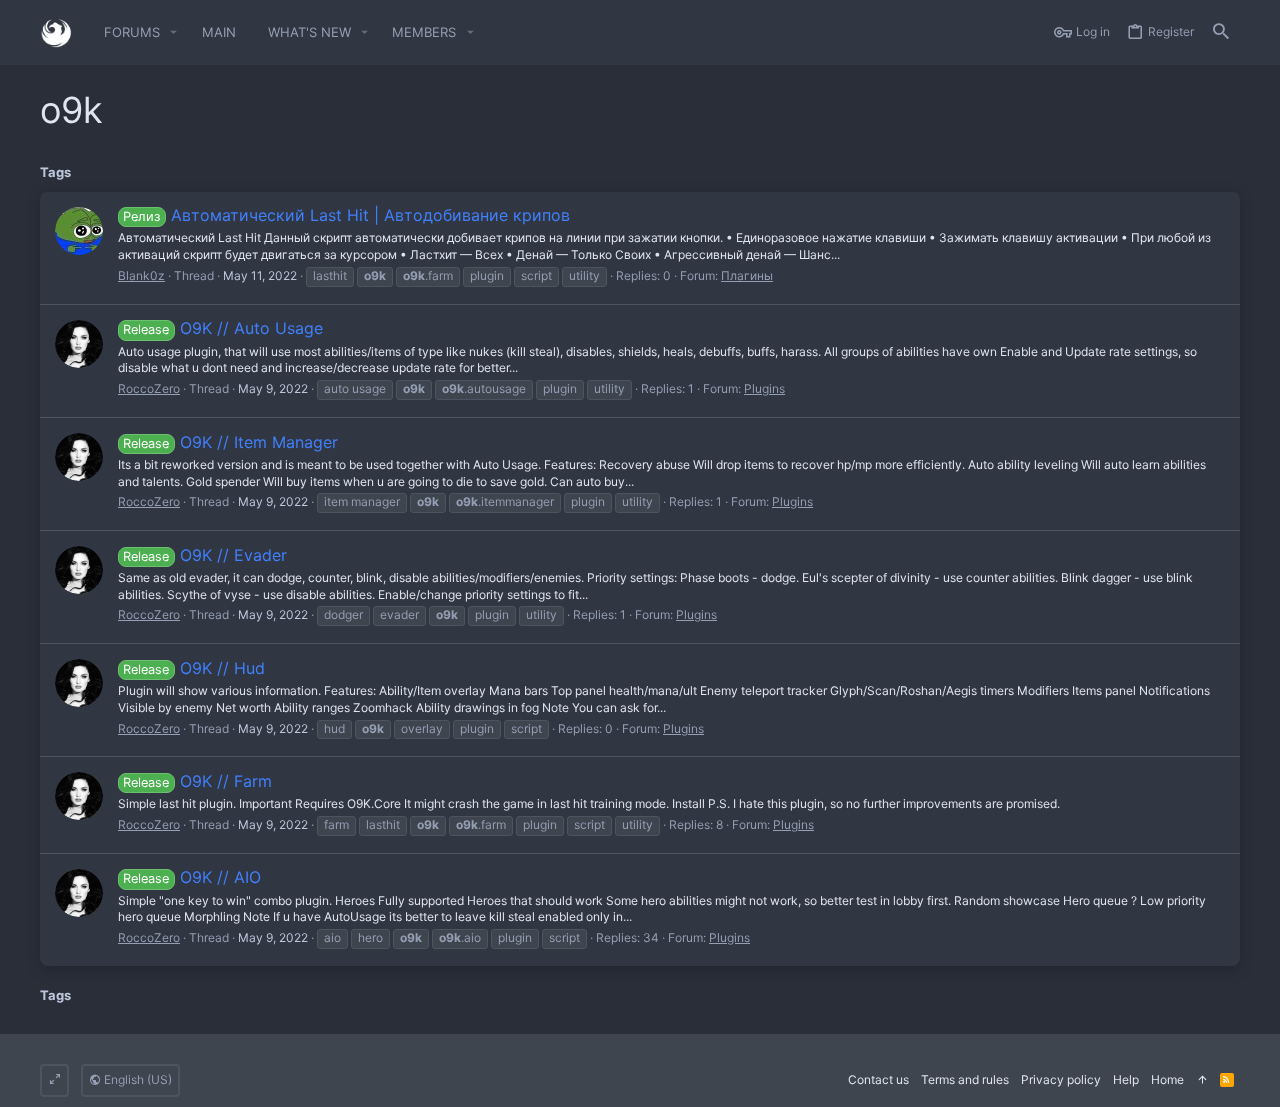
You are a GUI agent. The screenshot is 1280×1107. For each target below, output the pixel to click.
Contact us (878, 1079)
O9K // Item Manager (230, 442)
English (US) (136, 1079)
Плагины (747, 275)
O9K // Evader (204, 555)
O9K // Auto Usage (222, 328)
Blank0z (141, 275)
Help (1126, 1079)
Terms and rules (965, 1079)
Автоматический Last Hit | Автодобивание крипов (346, 215)
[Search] (1221, 32)
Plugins (764, 388)
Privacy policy (1061, 1079)
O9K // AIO (191, 877)
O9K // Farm (197, 781)
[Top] (1202, 1080)
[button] (174, 32)
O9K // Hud (193, 668)
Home (1167, 1079)
